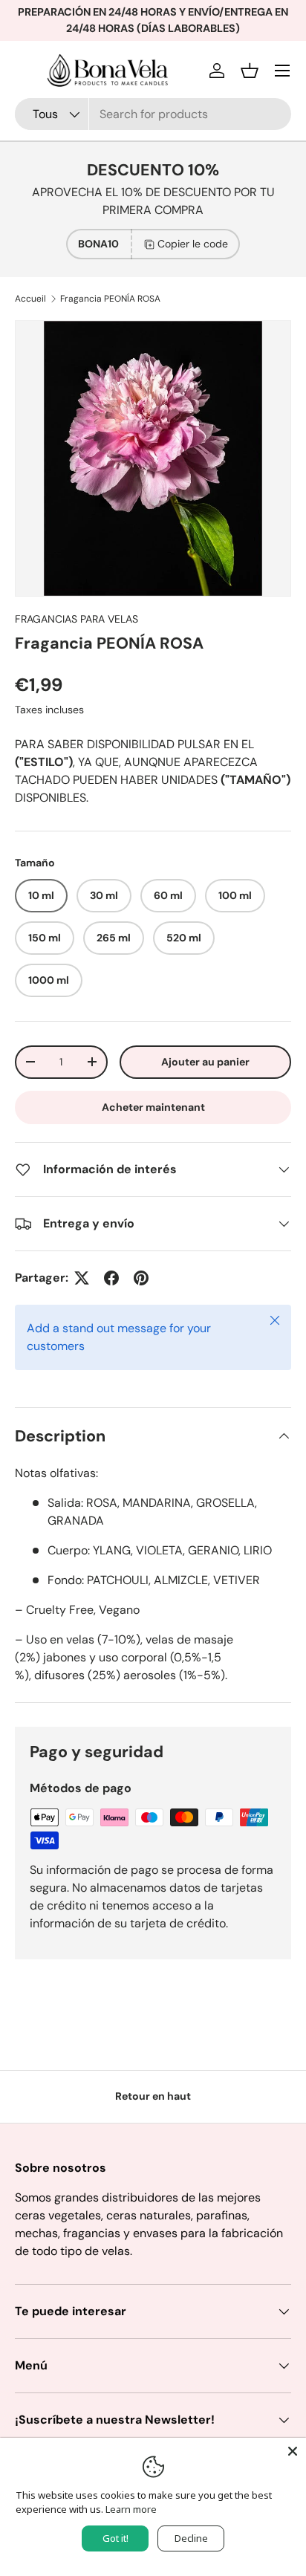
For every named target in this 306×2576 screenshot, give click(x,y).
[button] (250, 71)
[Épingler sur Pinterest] (141, 1278)
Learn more (131, 2509)
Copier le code (193, 244)
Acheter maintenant (153, 1107)
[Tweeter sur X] (82, 1278)
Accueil (30, 299)
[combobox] (153, 114)
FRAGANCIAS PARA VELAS (76, 619)
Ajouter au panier (205, 1062)
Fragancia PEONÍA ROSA (110, 299)
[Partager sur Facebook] (111, 1278)
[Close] (293, 2451)
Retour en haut (153, 2096)
